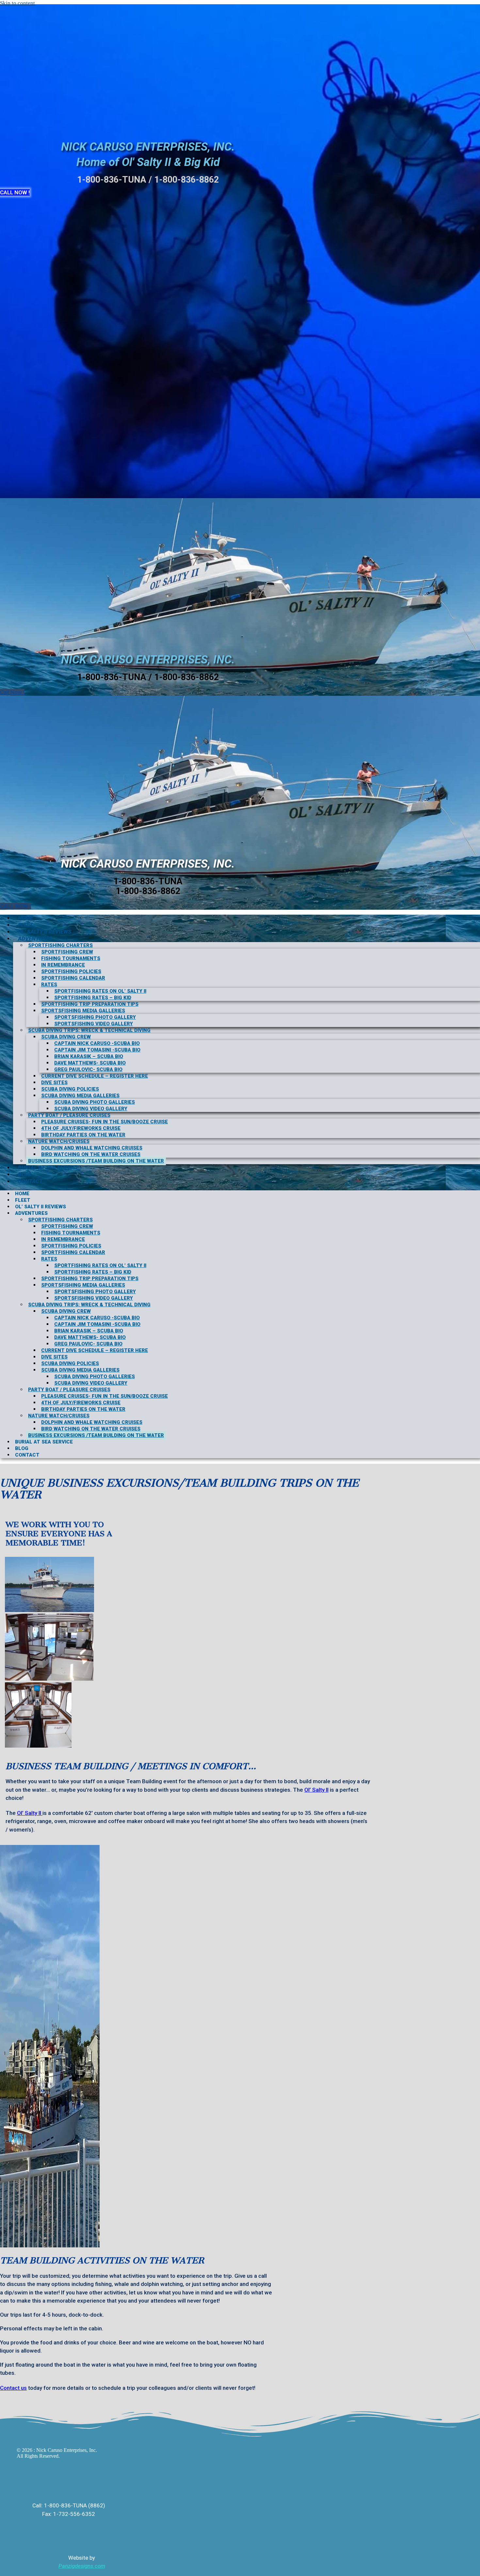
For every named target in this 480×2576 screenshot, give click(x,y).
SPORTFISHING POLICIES (71, 971)
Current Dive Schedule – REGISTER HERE (95, 1076)
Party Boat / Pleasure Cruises (69, 1115)
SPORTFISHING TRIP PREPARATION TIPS (90, 1004)
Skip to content (17, 3)
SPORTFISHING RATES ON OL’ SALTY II (100, 991)
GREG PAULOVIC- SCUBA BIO (88, 1069)
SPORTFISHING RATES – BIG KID (93, 998)
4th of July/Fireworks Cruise (81, 1128)
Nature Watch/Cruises (59, 1141)
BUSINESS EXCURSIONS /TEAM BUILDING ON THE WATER (96, 1161)
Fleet (25, 925)
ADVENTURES (35, 938)
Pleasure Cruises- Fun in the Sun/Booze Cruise (104, 1122)
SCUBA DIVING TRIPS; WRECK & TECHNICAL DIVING (89, 1030)
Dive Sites (54, 1083)
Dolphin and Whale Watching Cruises (92, 1148)
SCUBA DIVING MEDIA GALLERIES (80, 1096)
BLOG (25, 1174)
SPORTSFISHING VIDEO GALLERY (94, 1024)
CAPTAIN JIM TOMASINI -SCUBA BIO (97, 1050)
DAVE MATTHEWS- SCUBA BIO (90, 1063)
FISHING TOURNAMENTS (71, 958)
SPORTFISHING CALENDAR (73, 978)
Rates (49, 985)
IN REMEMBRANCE (63, 965)
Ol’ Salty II (316, 1790)
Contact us (13, 2388)
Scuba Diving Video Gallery (91, 1109)
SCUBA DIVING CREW (66, 1037)
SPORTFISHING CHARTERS (60, 945)
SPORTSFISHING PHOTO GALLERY (95, 1017)
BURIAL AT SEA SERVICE (48, 1167)
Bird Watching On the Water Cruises (91, 1154)
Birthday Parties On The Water (83, 1135)
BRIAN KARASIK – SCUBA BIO (89, 1056)
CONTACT (30, 1181)
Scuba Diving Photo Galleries (95, 1102)
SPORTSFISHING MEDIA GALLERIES (83, 1011)
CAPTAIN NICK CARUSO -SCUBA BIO (97, 1043)
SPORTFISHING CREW (67, 952)
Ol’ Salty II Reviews (45, 932)
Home (25, 918)
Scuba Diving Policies (70, 1089)
